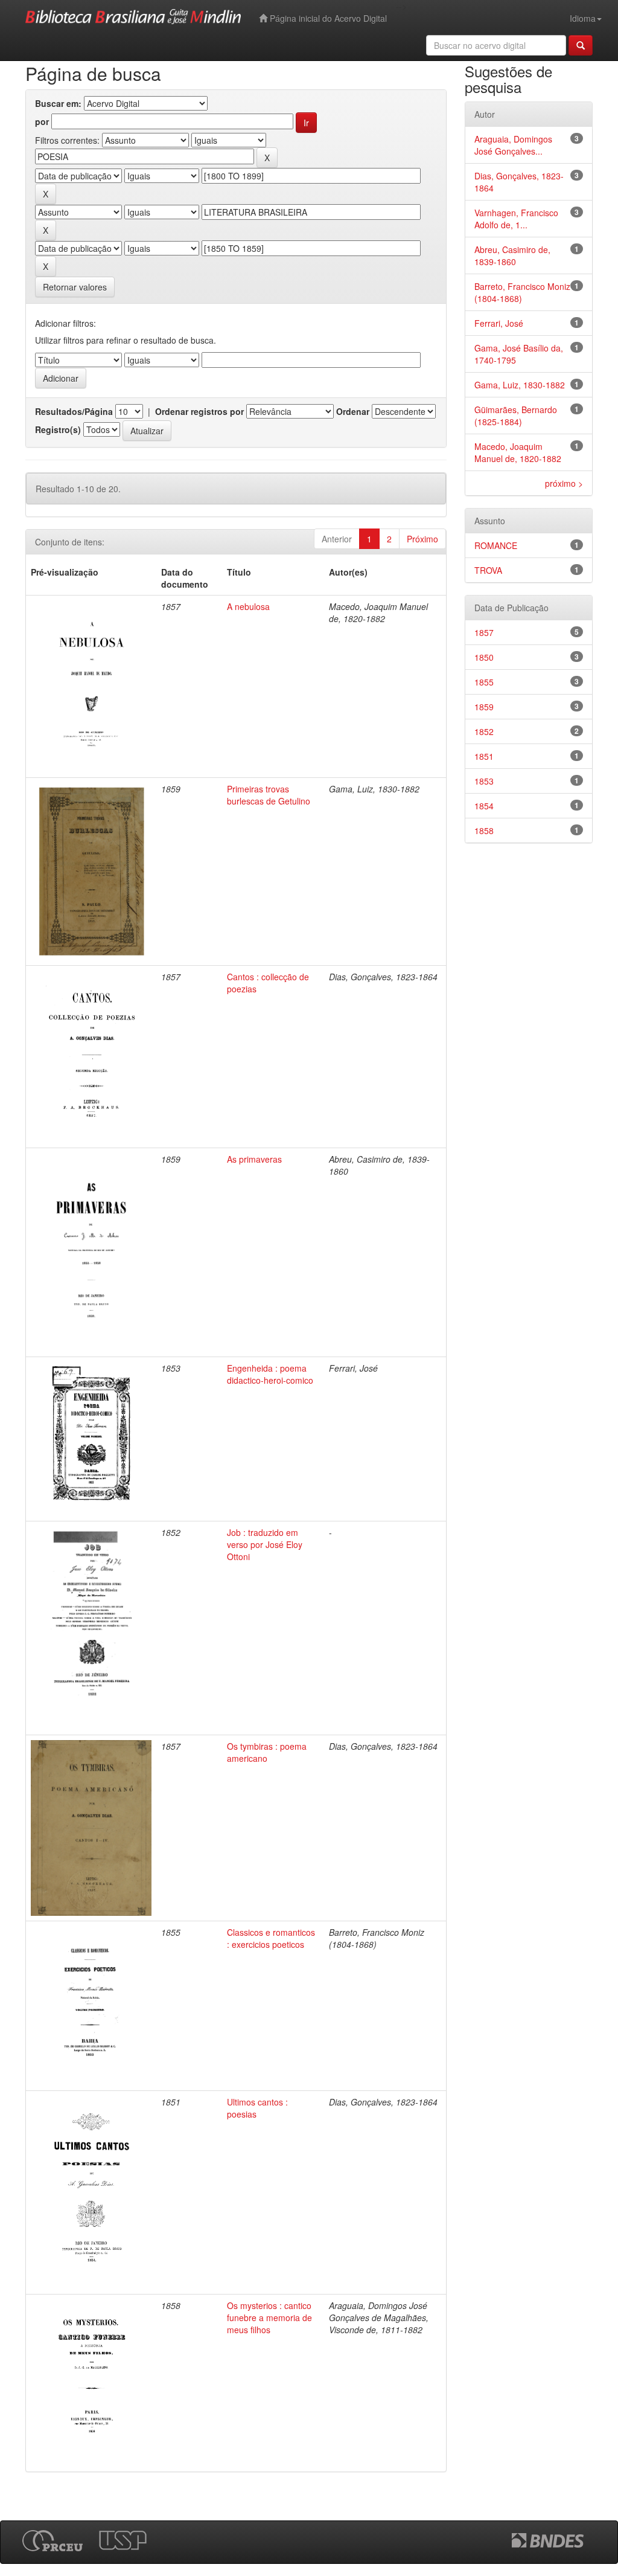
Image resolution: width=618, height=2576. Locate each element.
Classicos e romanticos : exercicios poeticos (271, 1938)
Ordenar (353, 411)
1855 (484, 682)
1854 (484, 806)
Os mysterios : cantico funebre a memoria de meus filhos (269, 2317)
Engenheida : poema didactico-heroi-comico (270, 1374)
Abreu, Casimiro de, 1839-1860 (512, 255)
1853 (484, 781)
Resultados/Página (74, 411)
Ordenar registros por (199, 411)
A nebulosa (248, 606)
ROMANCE (496, 545)
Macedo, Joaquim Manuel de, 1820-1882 (518, 452)
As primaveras (254, 1159)
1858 (484, 830)
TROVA (488, 570)
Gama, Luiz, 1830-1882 (520, 385)
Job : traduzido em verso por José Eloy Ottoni (265, 1544)
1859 (484, 707)
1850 (484, 657)
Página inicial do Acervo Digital (327, 18)
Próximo (422, 539)
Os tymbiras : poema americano (267, 1752)
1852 (484, 731)
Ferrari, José (499, 323)
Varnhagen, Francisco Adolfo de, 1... (516, 219)
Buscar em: (58, 103)
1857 (484, 632)
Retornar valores (75, 287)
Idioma (583, 18)
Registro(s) (58, 429)
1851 (484, 756)
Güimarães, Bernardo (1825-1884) (516, 416)
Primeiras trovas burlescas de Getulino (269, 795)
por (42, 121)
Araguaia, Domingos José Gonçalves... (513, 145)
